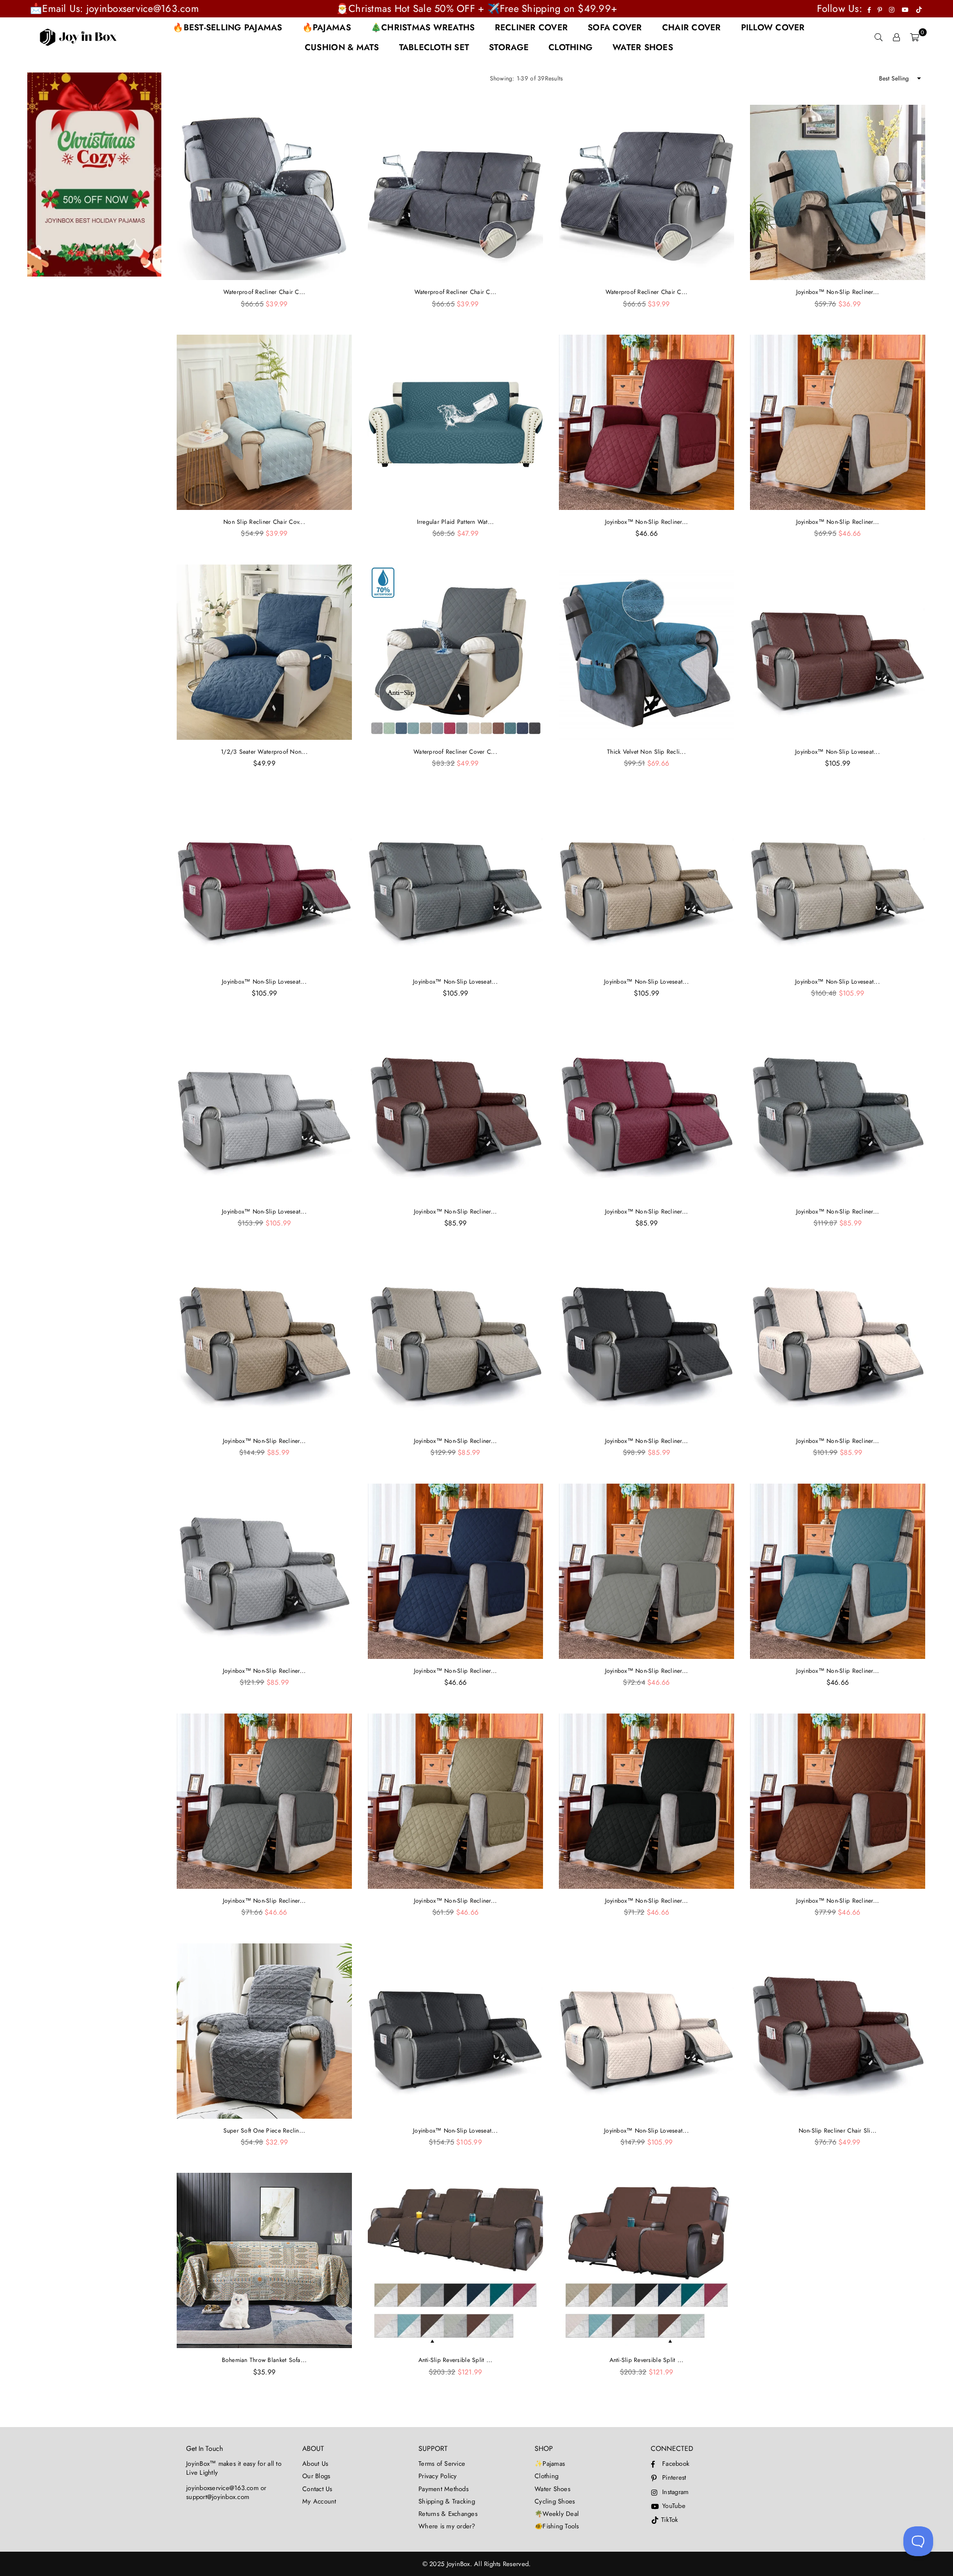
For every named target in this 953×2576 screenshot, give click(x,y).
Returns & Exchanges (448, 2514)
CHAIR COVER (692, 27)
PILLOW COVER (773, 27)
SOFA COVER (615, 27)
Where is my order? (447, 2526)
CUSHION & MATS (342, 47)
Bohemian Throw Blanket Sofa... (265, 2360)
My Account (319, 2501)
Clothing (546, 2476)
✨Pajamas (550, 2464)
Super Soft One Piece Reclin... (265, 2131)
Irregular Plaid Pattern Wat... (456, 522)
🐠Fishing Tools (557, 2526)
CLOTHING (571, 47)
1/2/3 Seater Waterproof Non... (264, 752)
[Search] (879, 37)
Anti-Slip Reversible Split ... (456, 2360)
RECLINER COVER (532, 27)
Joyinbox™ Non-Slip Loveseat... (838, 752)
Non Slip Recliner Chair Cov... (264, 522)
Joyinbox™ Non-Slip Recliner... (838, 292)
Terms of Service (442, 2464)
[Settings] (896, 37)
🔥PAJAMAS (327, 27)
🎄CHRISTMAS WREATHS (423, 27)
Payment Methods (443, 2489)
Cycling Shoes (555, 2501)
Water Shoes (552, 2489)
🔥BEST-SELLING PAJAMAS (227, 27)
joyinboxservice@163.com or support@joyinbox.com (226, 2492)
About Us (315, 2464)
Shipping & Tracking (447, 2501)
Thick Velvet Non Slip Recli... (647, 752)
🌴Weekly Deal (557, 2514)
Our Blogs (316, 2476)
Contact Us (317, 2489)
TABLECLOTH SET (434, 47)
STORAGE (509, 47)
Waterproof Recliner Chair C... (265, 292)
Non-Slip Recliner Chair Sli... (838, 2131)
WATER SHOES (643, 47)
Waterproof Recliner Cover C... (455, 752)
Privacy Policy (438, 2476)
